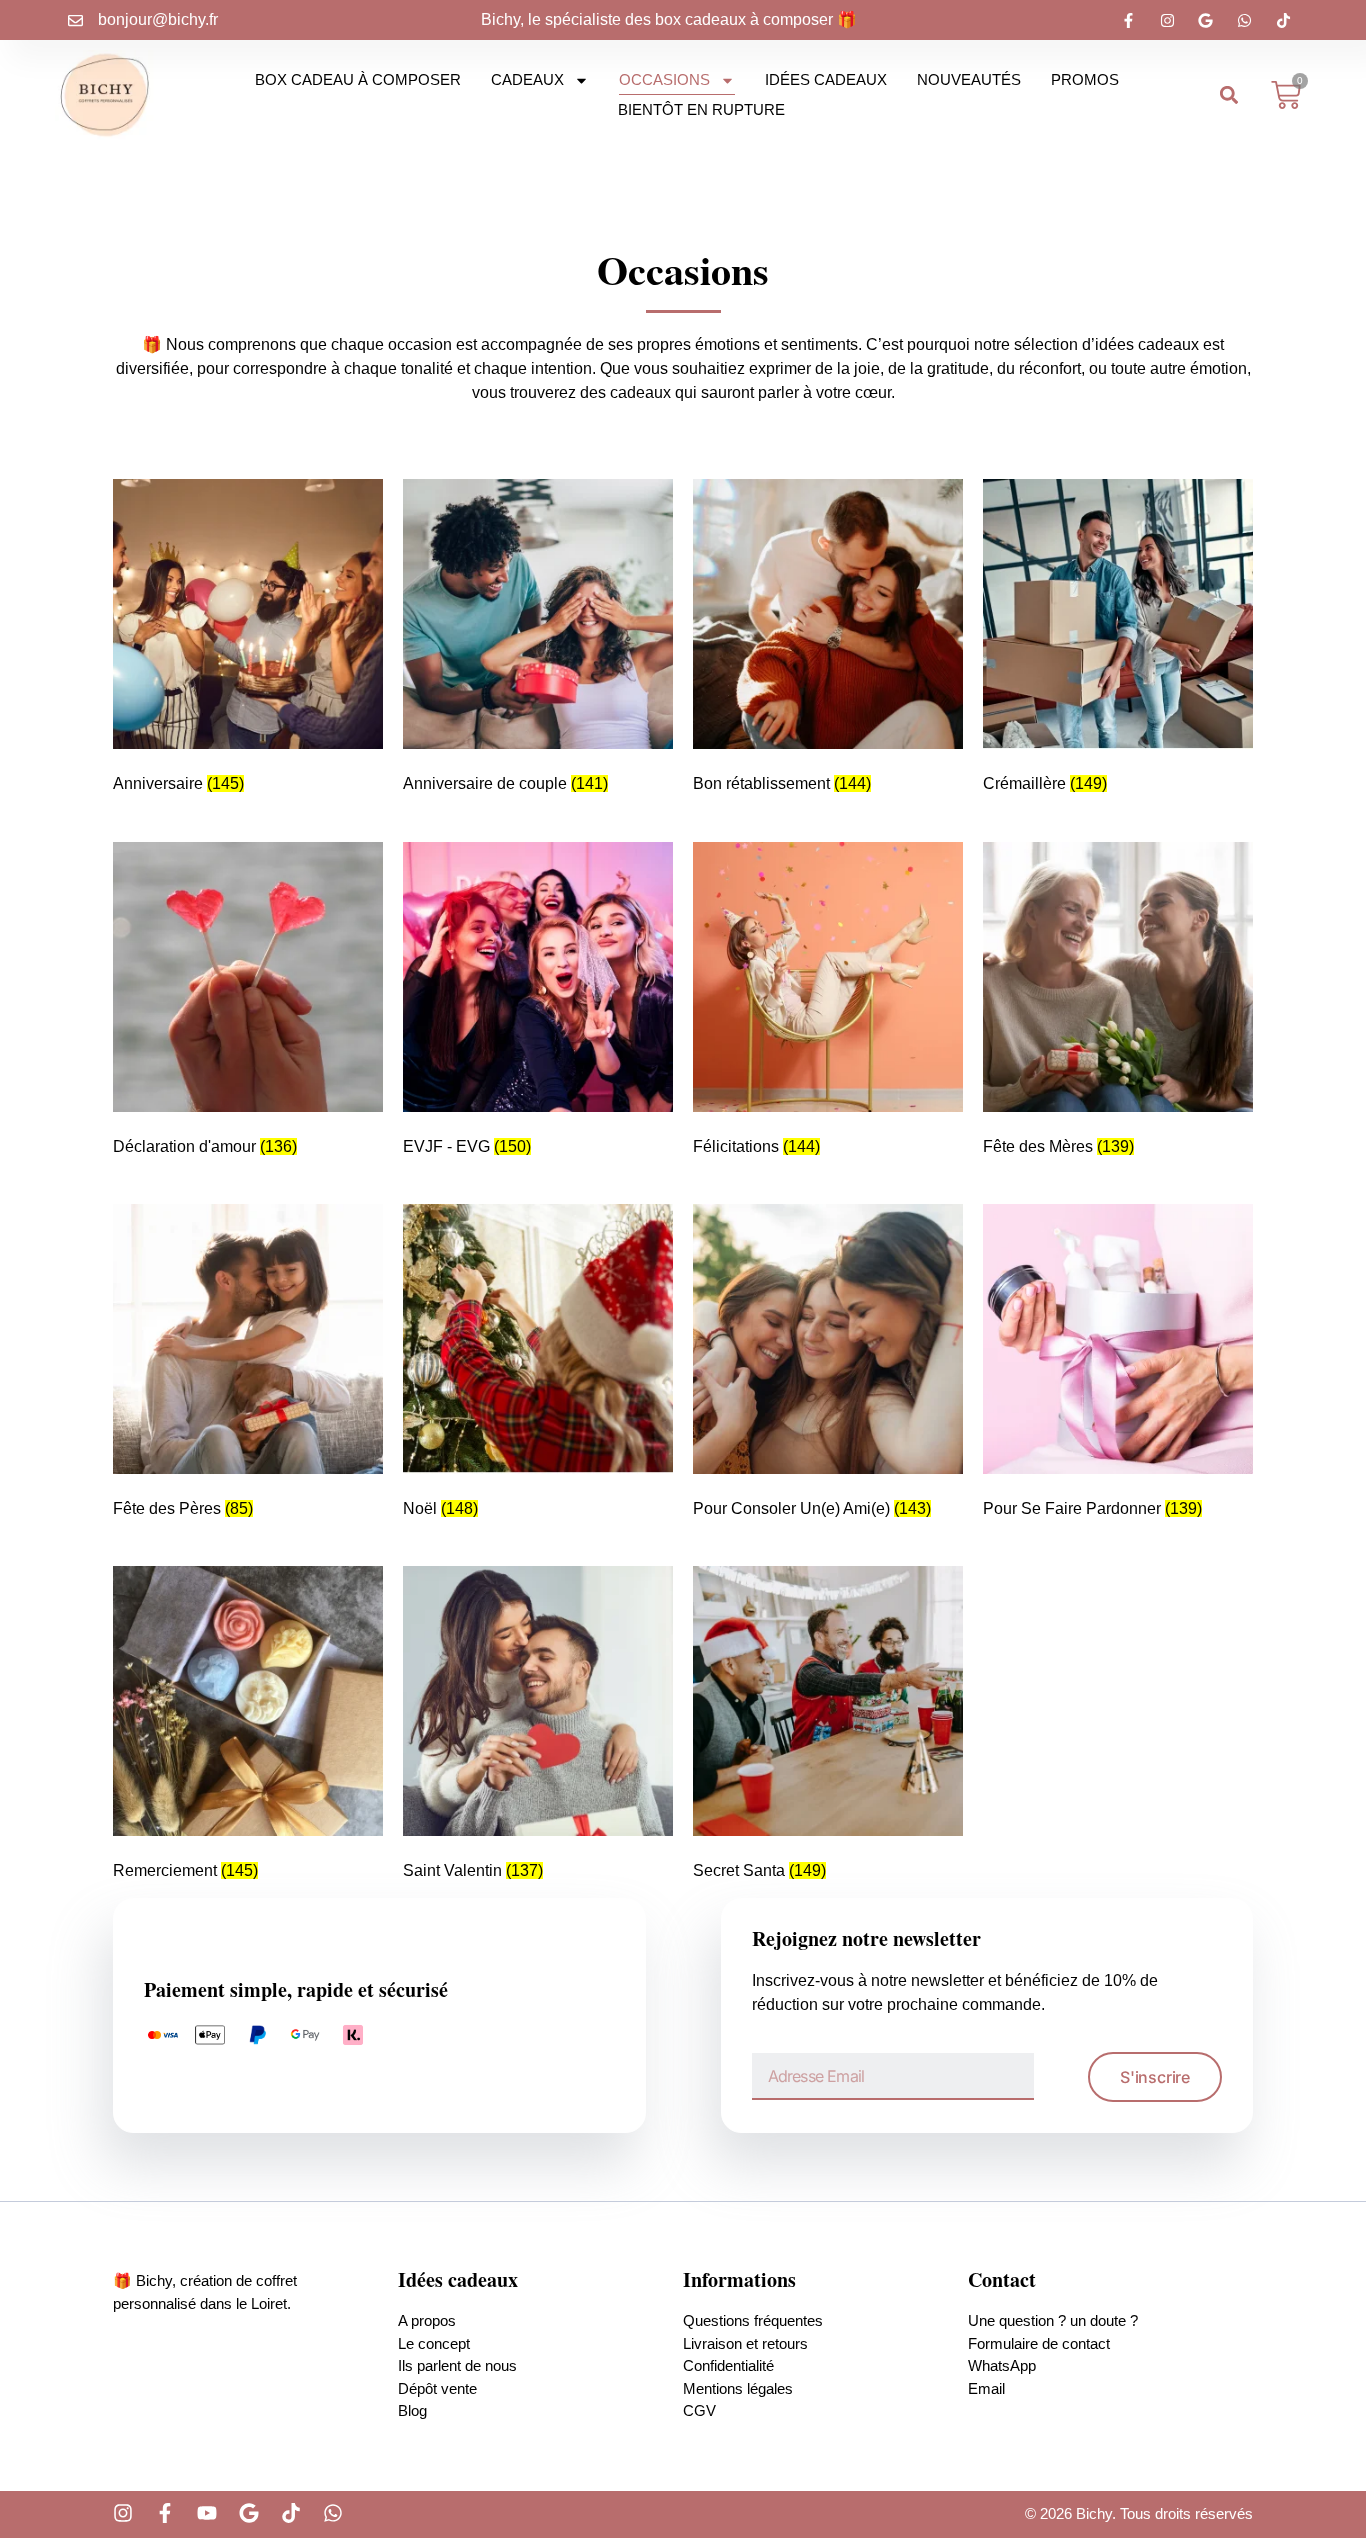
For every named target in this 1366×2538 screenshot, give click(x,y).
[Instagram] (123, 2513)
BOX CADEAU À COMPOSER (358, 79)
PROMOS (1085, 79)
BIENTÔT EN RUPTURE (701, 109)
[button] (1229, 95)
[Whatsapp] (333, 2513)
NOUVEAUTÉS (969, 79)
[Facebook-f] (165, 2513)
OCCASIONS (664, 79)
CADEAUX (527, 79)
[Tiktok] (291, 2513)
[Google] (249, 2513)
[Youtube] (207, 2513)
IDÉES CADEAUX (826, 79)
